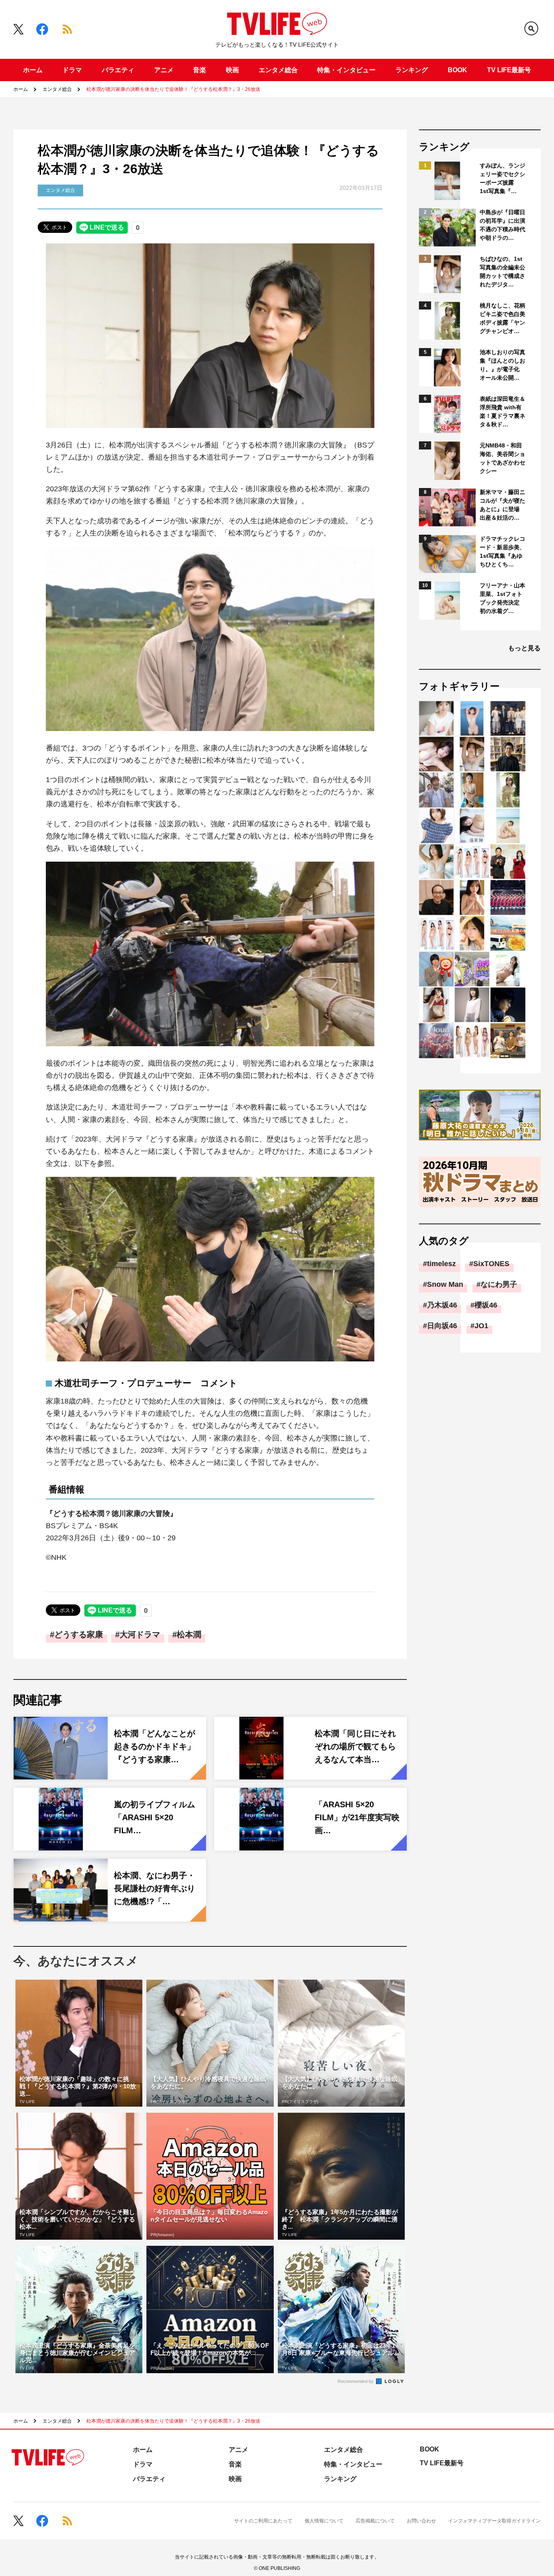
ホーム (33, 70)
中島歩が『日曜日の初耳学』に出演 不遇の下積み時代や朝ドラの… (503, 225)
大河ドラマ (140, 1634)
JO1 (481, 1326)
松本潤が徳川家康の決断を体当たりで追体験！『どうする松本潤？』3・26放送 (173, 89)
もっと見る (524, 648)
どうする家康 (79, 1634)
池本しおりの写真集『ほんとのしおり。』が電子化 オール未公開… (502, 365)
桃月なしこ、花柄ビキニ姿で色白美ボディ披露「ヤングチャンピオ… (502, 318)
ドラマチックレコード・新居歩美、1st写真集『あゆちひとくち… (502, 552)
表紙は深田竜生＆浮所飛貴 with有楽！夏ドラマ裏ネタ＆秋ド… (502, 412)
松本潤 (189, 1634)
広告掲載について (375, 2521)
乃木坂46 (442, 1305)
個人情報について (324, 2521)
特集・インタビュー (346, 70)
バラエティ (118, 70)
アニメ (164, 70)
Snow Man (445, 1284)
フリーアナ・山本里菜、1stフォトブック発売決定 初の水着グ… (502, 598)
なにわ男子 (499, 1284)
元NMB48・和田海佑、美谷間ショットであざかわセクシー (502, 458)
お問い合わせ (421, 2521)
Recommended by (356, 2381)
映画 (232, 70)
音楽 (200, 70)
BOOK (457, 70)
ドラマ (72, 70)
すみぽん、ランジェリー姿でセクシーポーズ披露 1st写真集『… (502, 178)
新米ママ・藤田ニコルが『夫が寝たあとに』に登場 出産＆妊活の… (502, 505)
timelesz (441, 1264)
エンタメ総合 (278, 70)
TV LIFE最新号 (509, 70)
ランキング (412, 70)
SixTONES (491, 1264)
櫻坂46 (486, 1305)
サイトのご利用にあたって (263, 2521)
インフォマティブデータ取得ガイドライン (494, 2521)
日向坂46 (442, 1326)
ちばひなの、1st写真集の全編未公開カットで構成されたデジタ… (502, 272)
